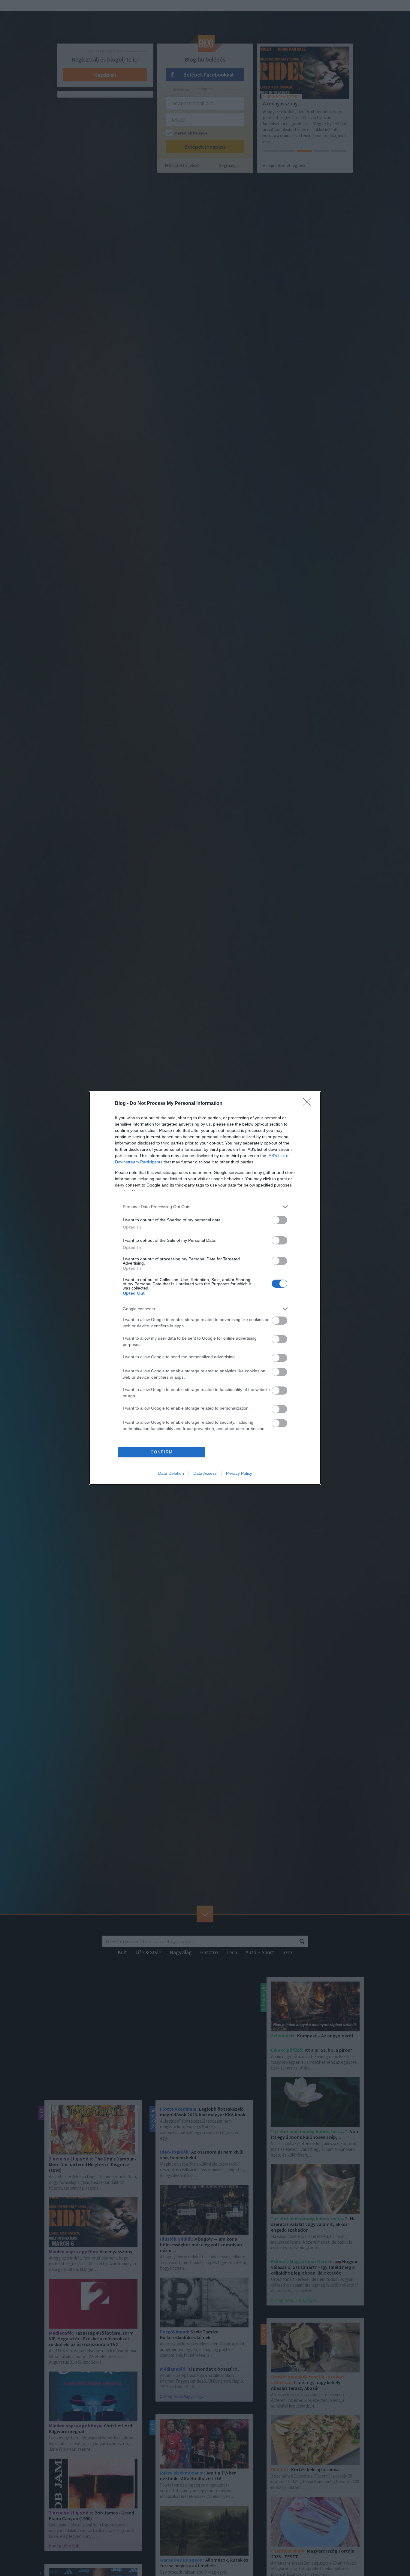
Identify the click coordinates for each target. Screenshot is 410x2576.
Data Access (205, 1473)
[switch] (279, 1220)
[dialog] (205, 1288)
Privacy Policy (239, 1473)
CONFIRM (162, 1452)
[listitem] (205, 1207)
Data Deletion (171, 1473)
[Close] (309, 1104)
